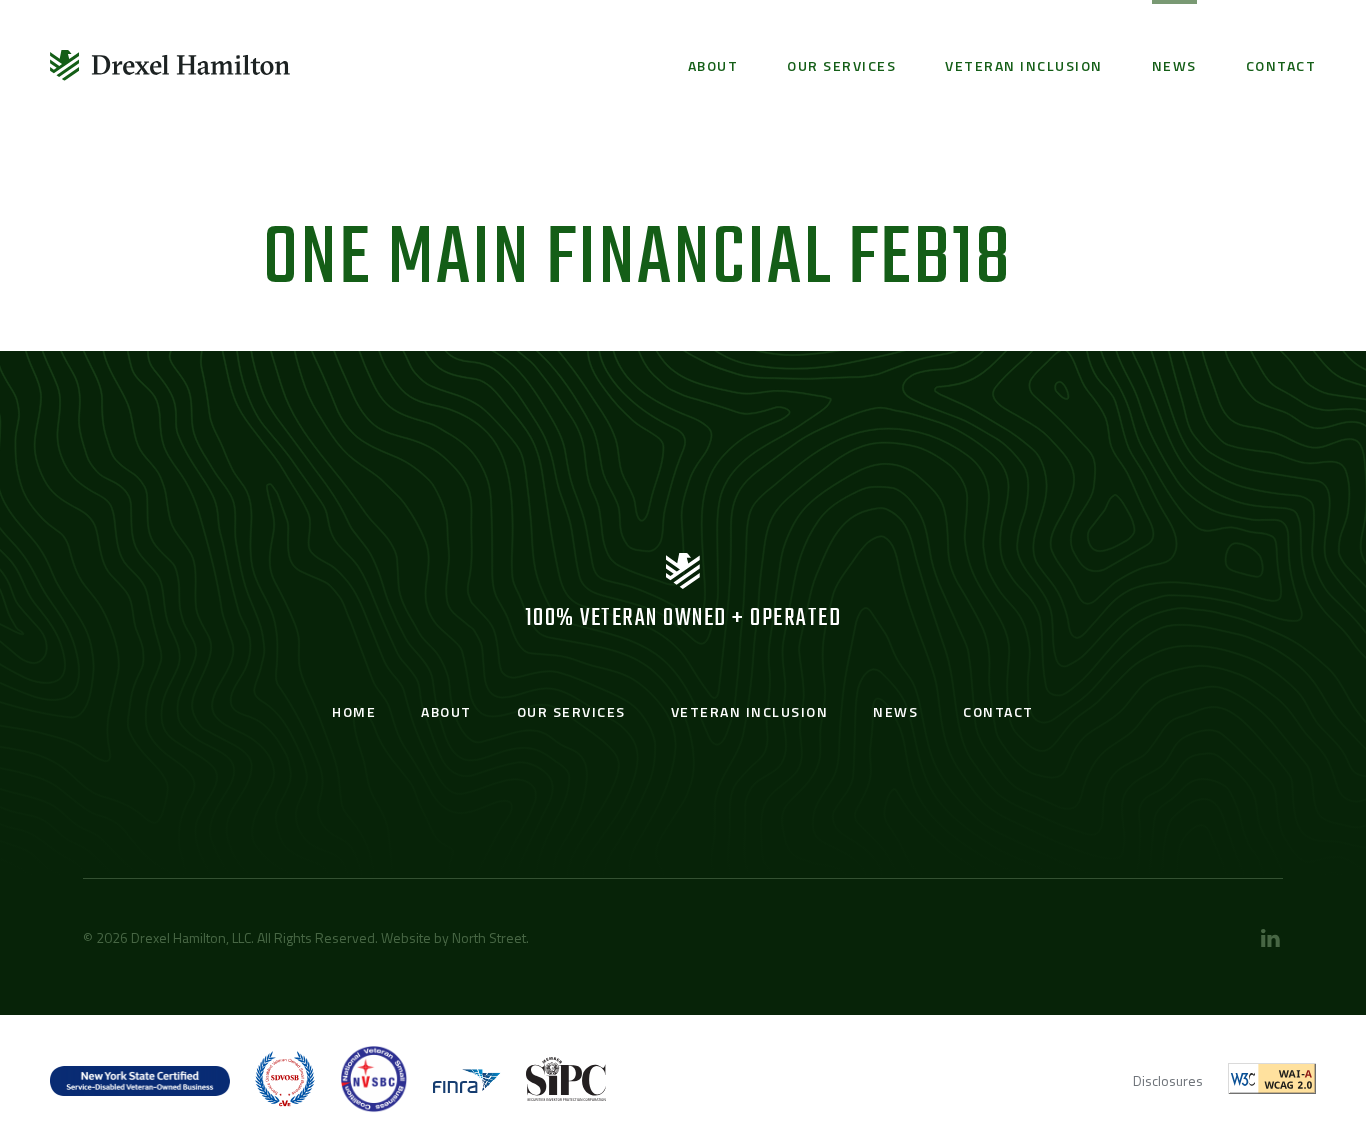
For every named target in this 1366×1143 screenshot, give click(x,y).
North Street (489, 937)
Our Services (841, 65)
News (1174, 65)
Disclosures (1168, 1080)
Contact (1281, 65)
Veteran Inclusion (1024, 65)
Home (354, 711)
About (713, 65)
